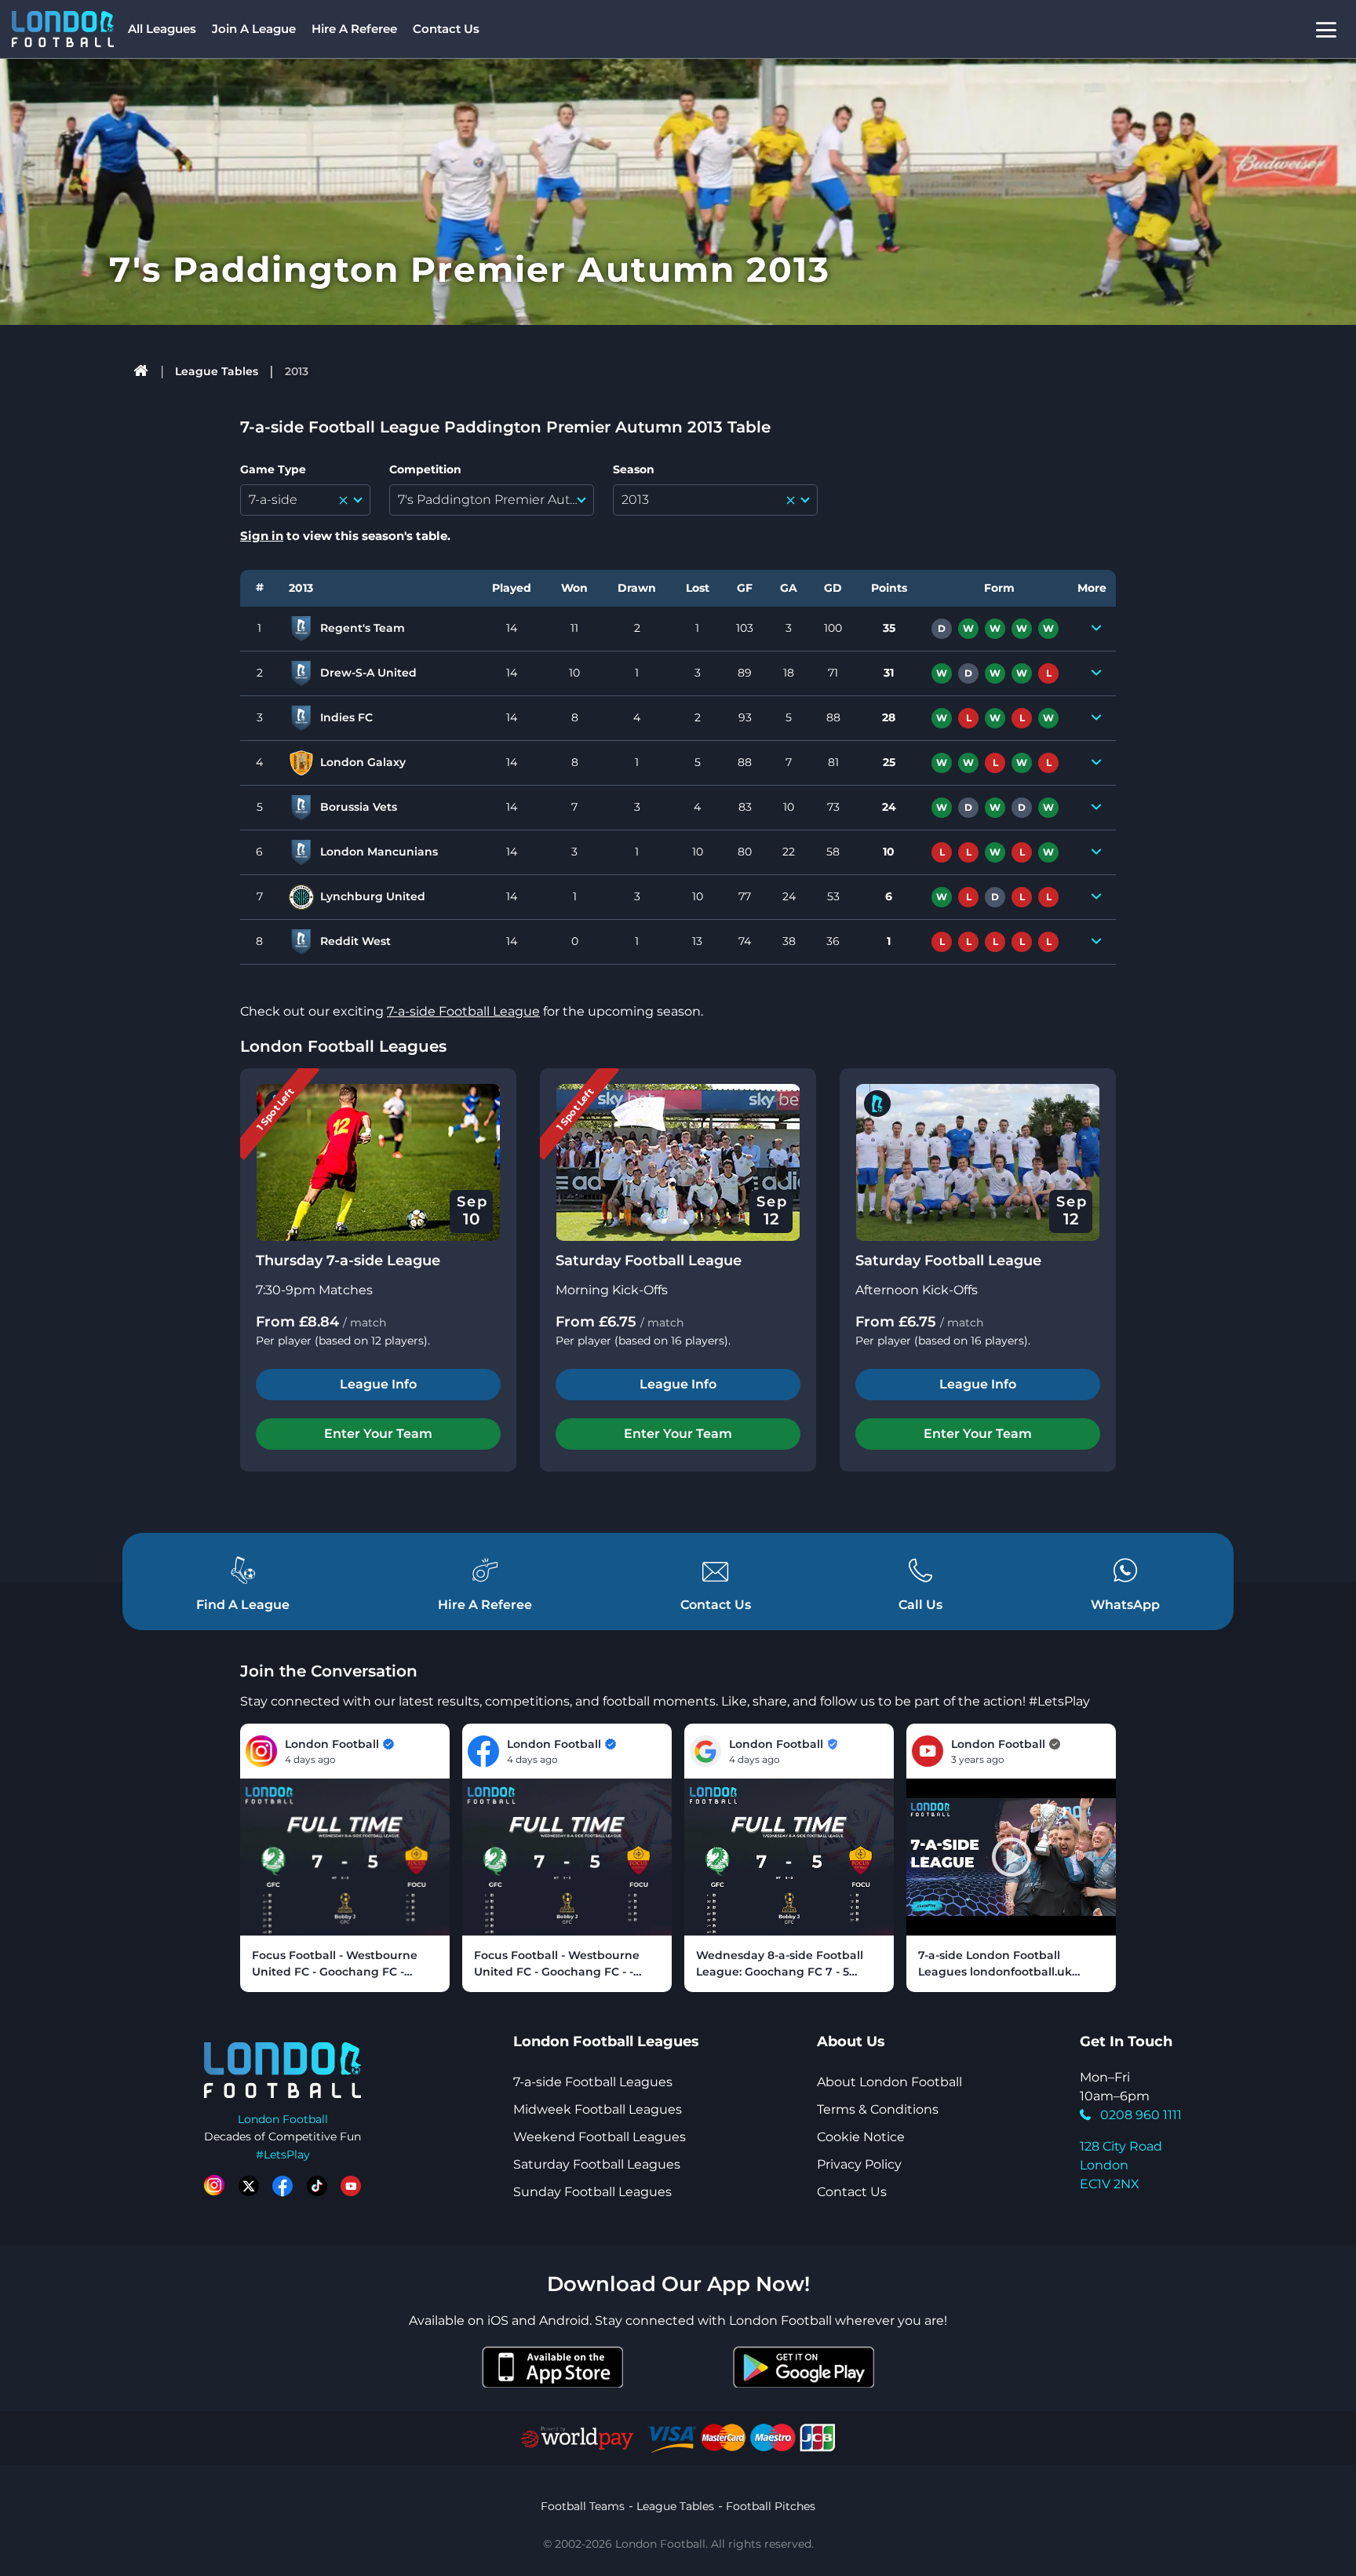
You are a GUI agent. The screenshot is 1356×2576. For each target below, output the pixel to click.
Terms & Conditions (878, 2109)
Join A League (254, 29)
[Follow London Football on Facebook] (282, 2186)
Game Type (273, 469)
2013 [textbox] (635, 500)
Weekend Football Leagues (600, 2137)
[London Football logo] (63, 29)
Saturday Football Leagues (597, 2164)
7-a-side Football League (463, 1011)
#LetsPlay (283, 2155)
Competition (425, 469)
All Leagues (162, 29)
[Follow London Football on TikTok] (317, 2186)
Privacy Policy (859, 2164)
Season (634, 469)
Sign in (262, 536)
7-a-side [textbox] (273, 500)
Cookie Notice (861, 2137)
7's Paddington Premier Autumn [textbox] (496, 500)
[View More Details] (1096, 629)
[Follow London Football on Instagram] (214, 2186)
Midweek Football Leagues (598, 2109)
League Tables (217, 371)
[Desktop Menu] (1326, 29)
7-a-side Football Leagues (593, 2082)
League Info (378, 1384)
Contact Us (446, 29)
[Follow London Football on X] (249, 2186)
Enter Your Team (378, 1434)
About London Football (889, 2082)
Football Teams (583, 2506)
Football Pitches (771, 2506)
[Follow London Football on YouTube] (351, 2186)
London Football (283, 2119)
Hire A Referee (354, 29)
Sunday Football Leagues (592, 2192)
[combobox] (305, 500)
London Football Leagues (343, 1046)
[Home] (142, 371)
